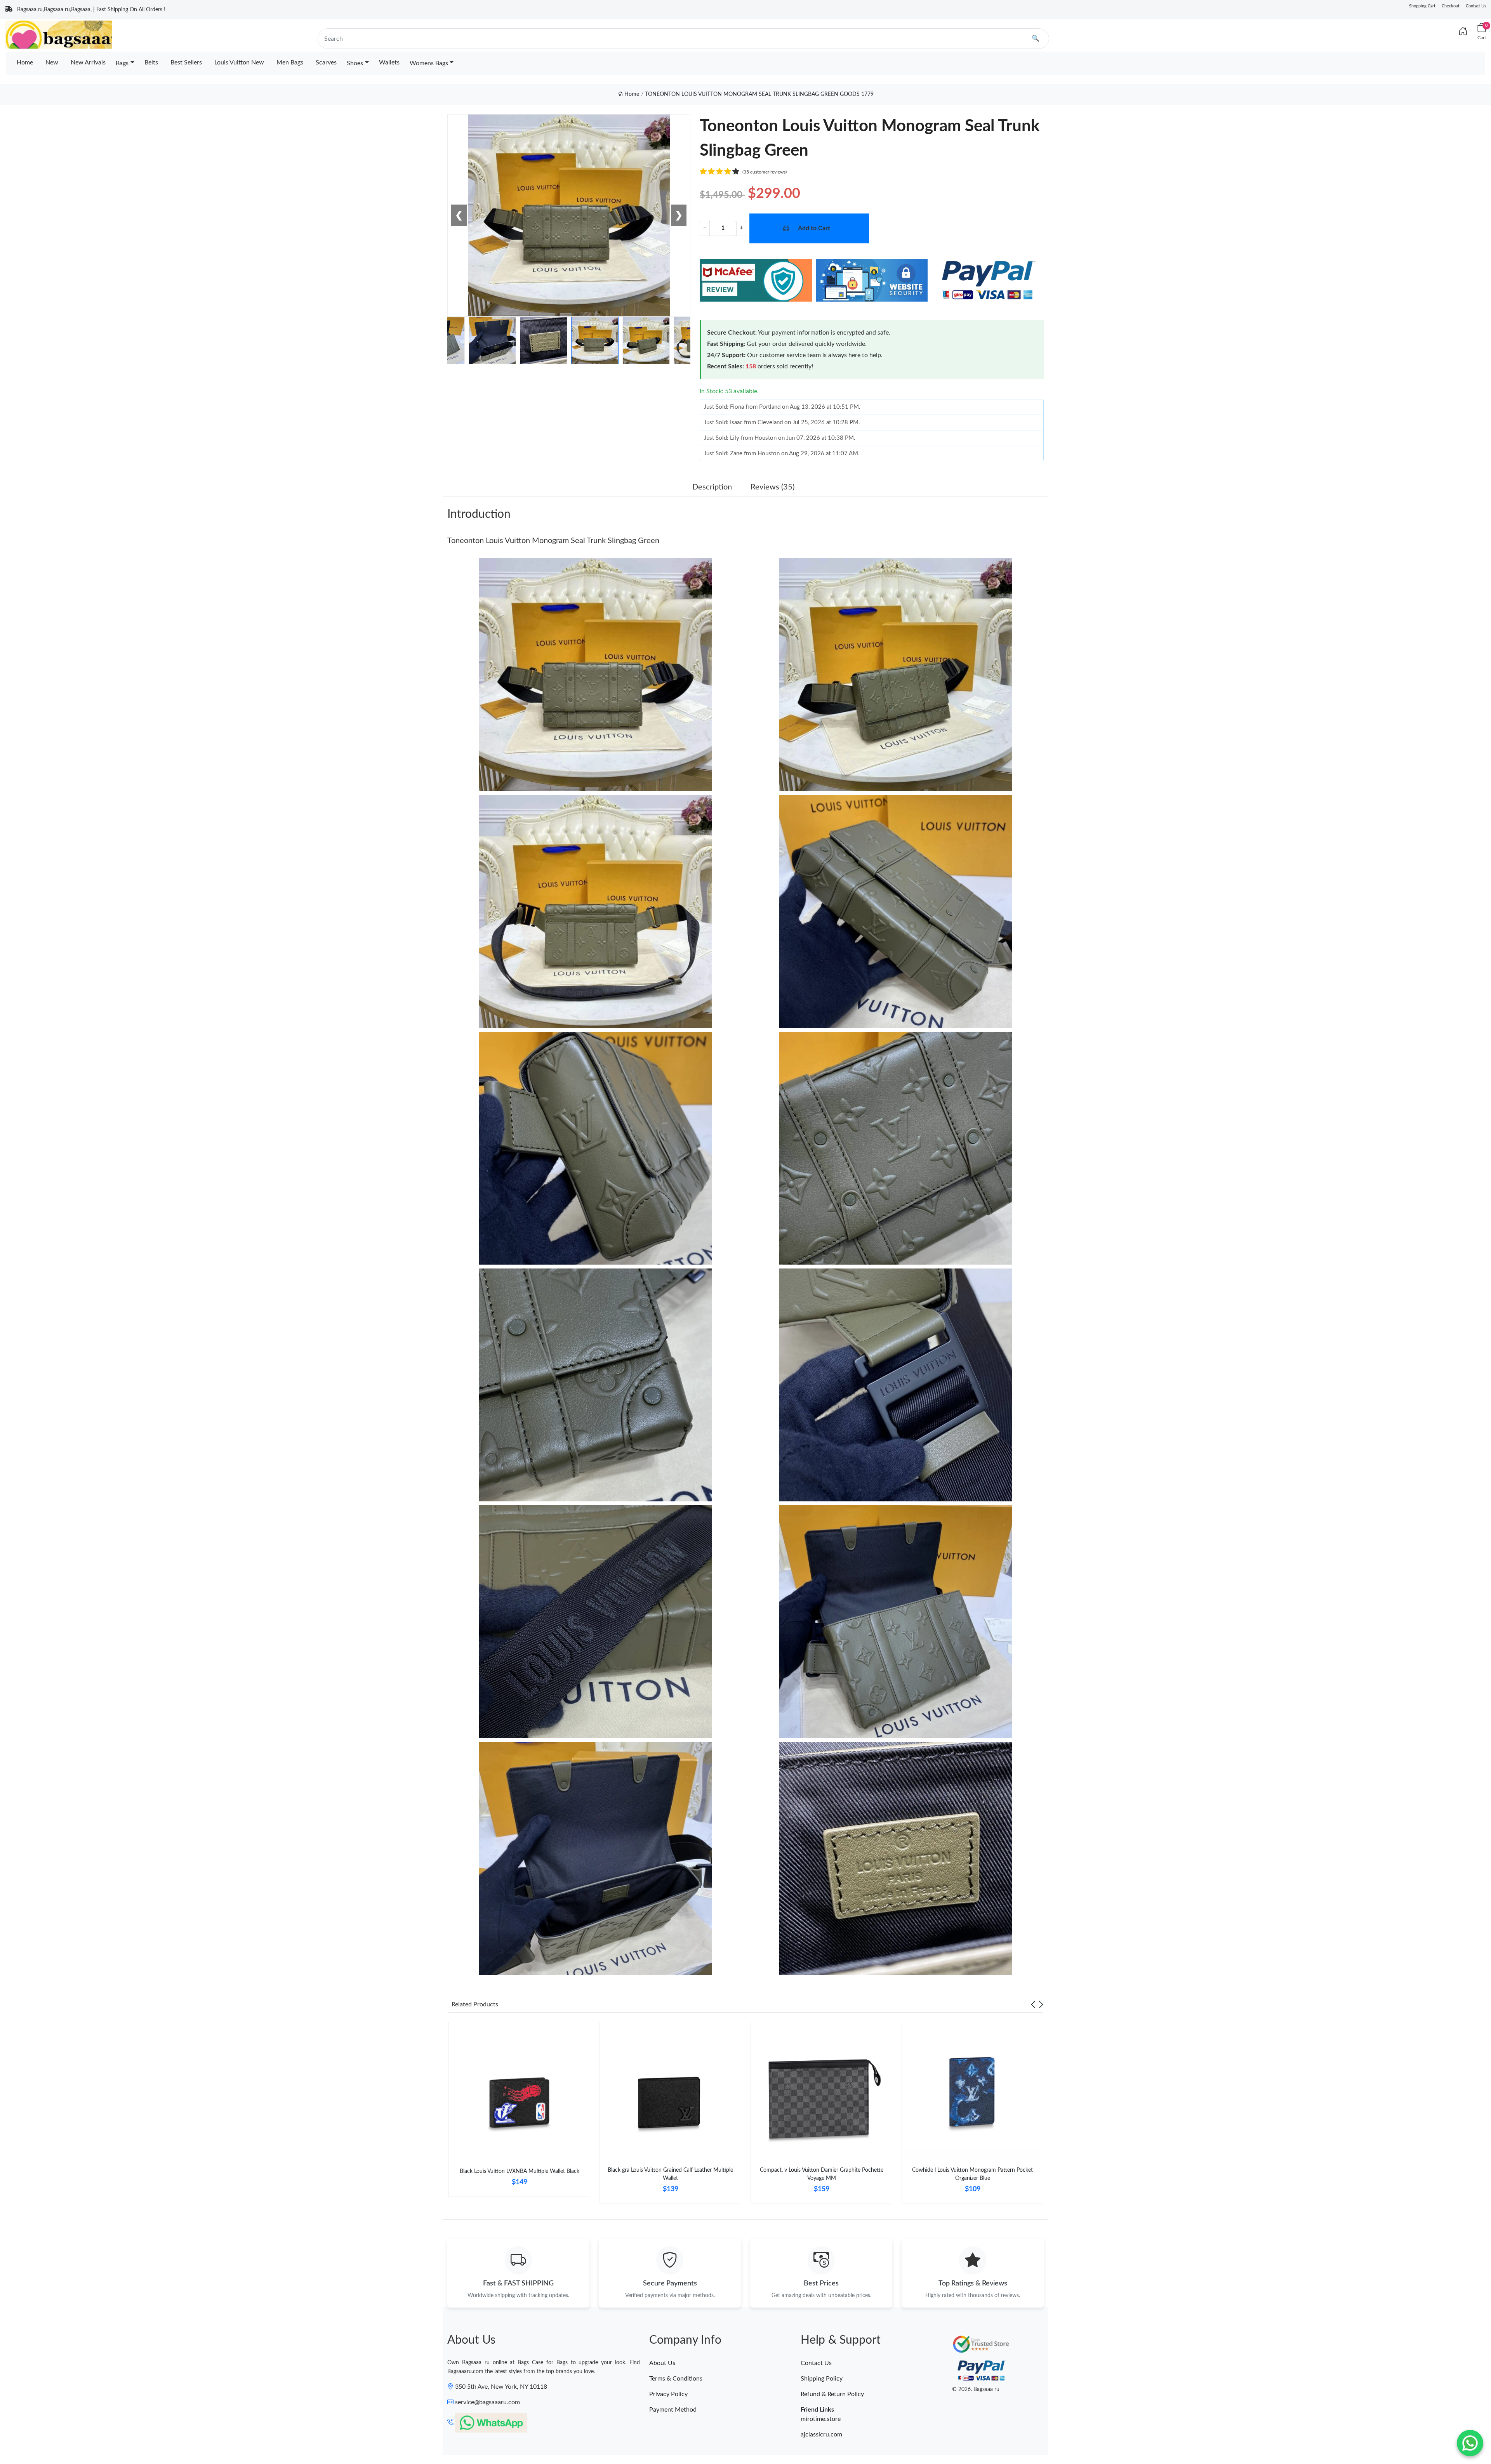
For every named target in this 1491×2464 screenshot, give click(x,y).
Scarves (326, 62)
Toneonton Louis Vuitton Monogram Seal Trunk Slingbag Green (553, 541)
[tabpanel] (519, 2113)
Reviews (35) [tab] (772, 487)
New (52, 62)
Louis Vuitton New (239, 62)
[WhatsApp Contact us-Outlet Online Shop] (1470, 2443)
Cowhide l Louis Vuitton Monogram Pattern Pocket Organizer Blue (972, 2174)
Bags (122, 63)
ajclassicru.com (821, 2435)
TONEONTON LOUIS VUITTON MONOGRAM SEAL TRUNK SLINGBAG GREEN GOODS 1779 (759, 94)
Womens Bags (429, 63)
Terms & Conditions (676, 2379)
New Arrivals (88, 62)
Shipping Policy (822, 2379)
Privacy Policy (668, 2394)
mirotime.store (821, 2419)
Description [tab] (712, 487)
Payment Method (673, 2410)
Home (25, 62)
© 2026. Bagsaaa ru (976, 2389)
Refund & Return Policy (832, 2394)
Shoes (355, 63)
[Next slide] (1041, 2004)
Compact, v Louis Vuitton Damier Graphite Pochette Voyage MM (822, 2174)
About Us (662, 2363)
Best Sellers (186, 62)
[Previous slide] (1033, 2004)
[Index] (1463, 32)
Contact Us (1476, 6)
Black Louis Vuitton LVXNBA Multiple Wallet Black (520, 2171)
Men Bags (290, 62)
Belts (151, 62)
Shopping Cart (1422, 6)
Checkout (1451, 6)
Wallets (389, 62)
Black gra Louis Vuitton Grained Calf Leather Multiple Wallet (670, 2174)
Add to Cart (814, 228)
